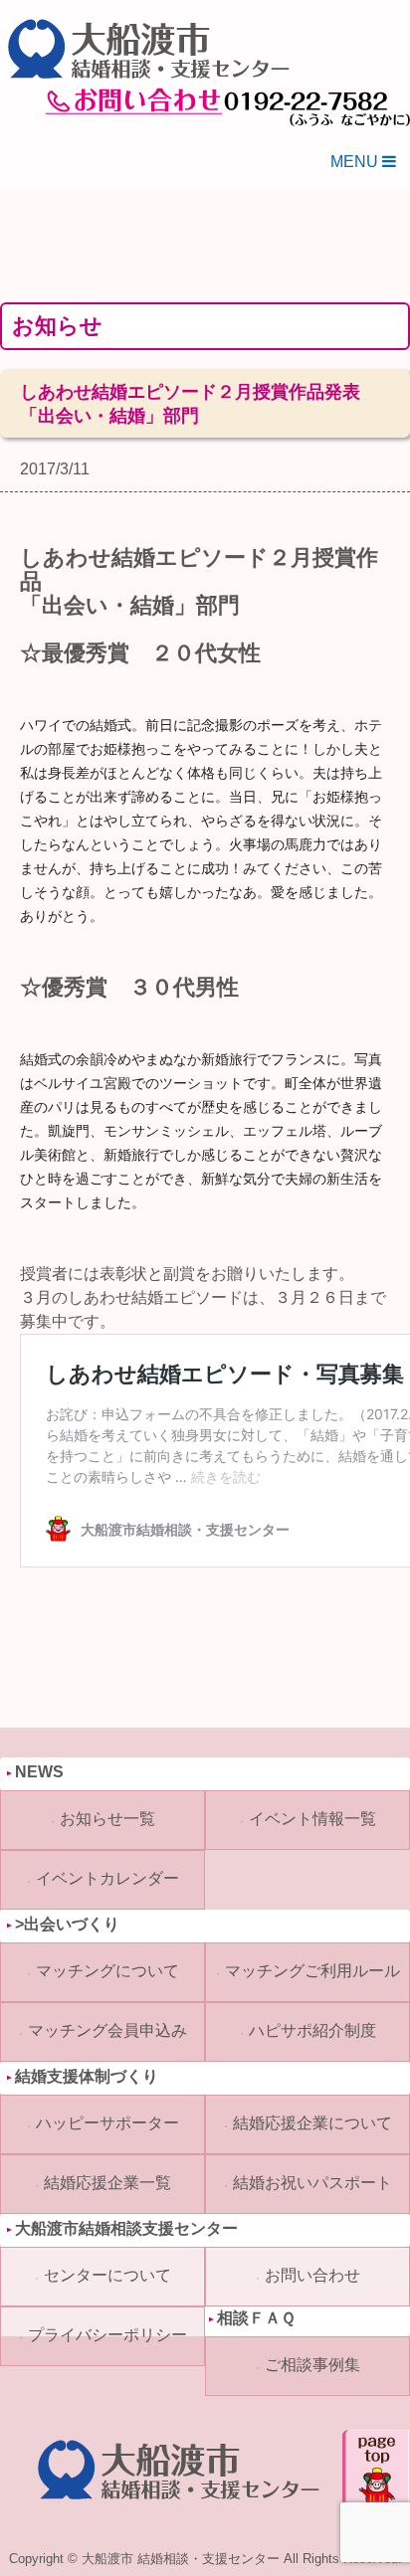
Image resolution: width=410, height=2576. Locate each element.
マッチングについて (107, 1971)
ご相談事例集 (312, 2365)
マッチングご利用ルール (312, 1971)
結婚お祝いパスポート (312, 2183)
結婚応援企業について (312, 2123)
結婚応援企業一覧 (107, 2183)
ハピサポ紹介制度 (312, 2030)
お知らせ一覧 (107, 1819)
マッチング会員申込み (107, 2030)
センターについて (107, 2275)
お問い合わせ (312, 2275)
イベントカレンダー (107, 1878)
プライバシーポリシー (107, 2335)
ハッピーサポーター (107, 2123)
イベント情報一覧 (312, 1819)
